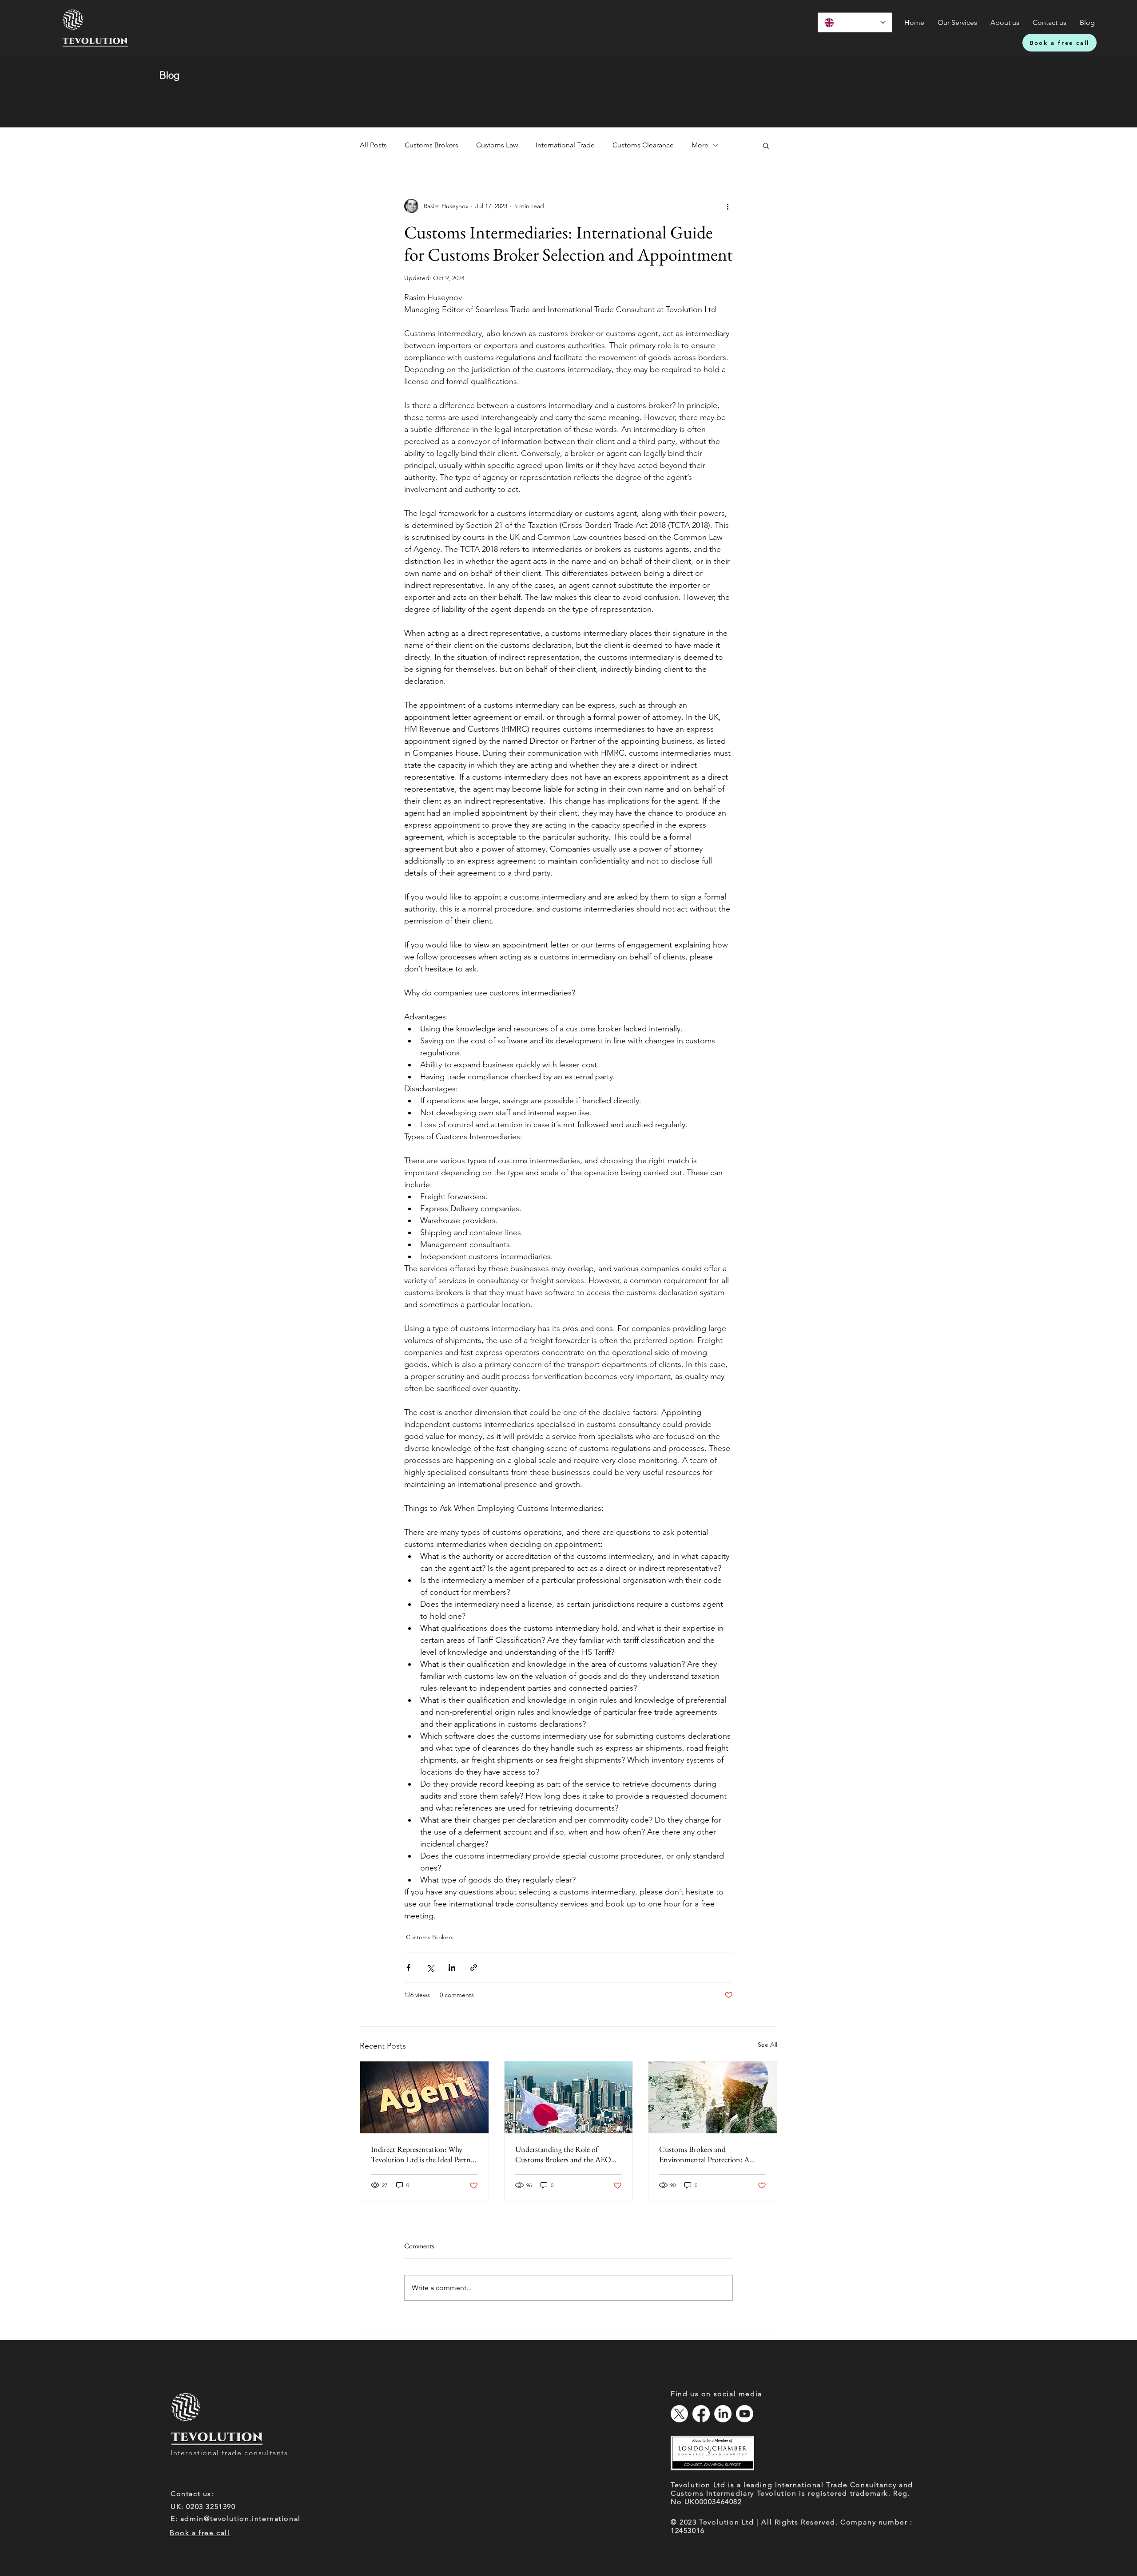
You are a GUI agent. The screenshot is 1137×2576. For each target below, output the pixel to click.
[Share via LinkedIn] (452, 1968)
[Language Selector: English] (855, 22)
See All (767, 2045)
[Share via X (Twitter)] (430, 1968)
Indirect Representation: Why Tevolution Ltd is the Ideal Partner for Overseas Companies (424, 2154)
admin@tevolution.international (241, 2519)
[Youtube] (745, 2414)
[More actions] (728, 206)
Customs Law (497, 145)
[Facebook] (701, 2414)
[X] (679, 2414)
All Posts (373, 145)
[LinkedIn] (723, 2414)
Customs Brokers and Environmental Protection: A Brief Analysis (704, 2154)
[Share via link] (474, 1968)
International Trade (565, 145)
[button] (766, 145)
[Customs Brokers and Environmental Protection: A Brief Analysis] (713, 2097)
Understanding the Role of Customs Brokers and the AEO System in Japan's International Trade (563, 2154)
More (700, 145)
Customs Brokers (431, 145)
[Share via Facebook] (408, 1968)
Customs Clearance (643, 145)
